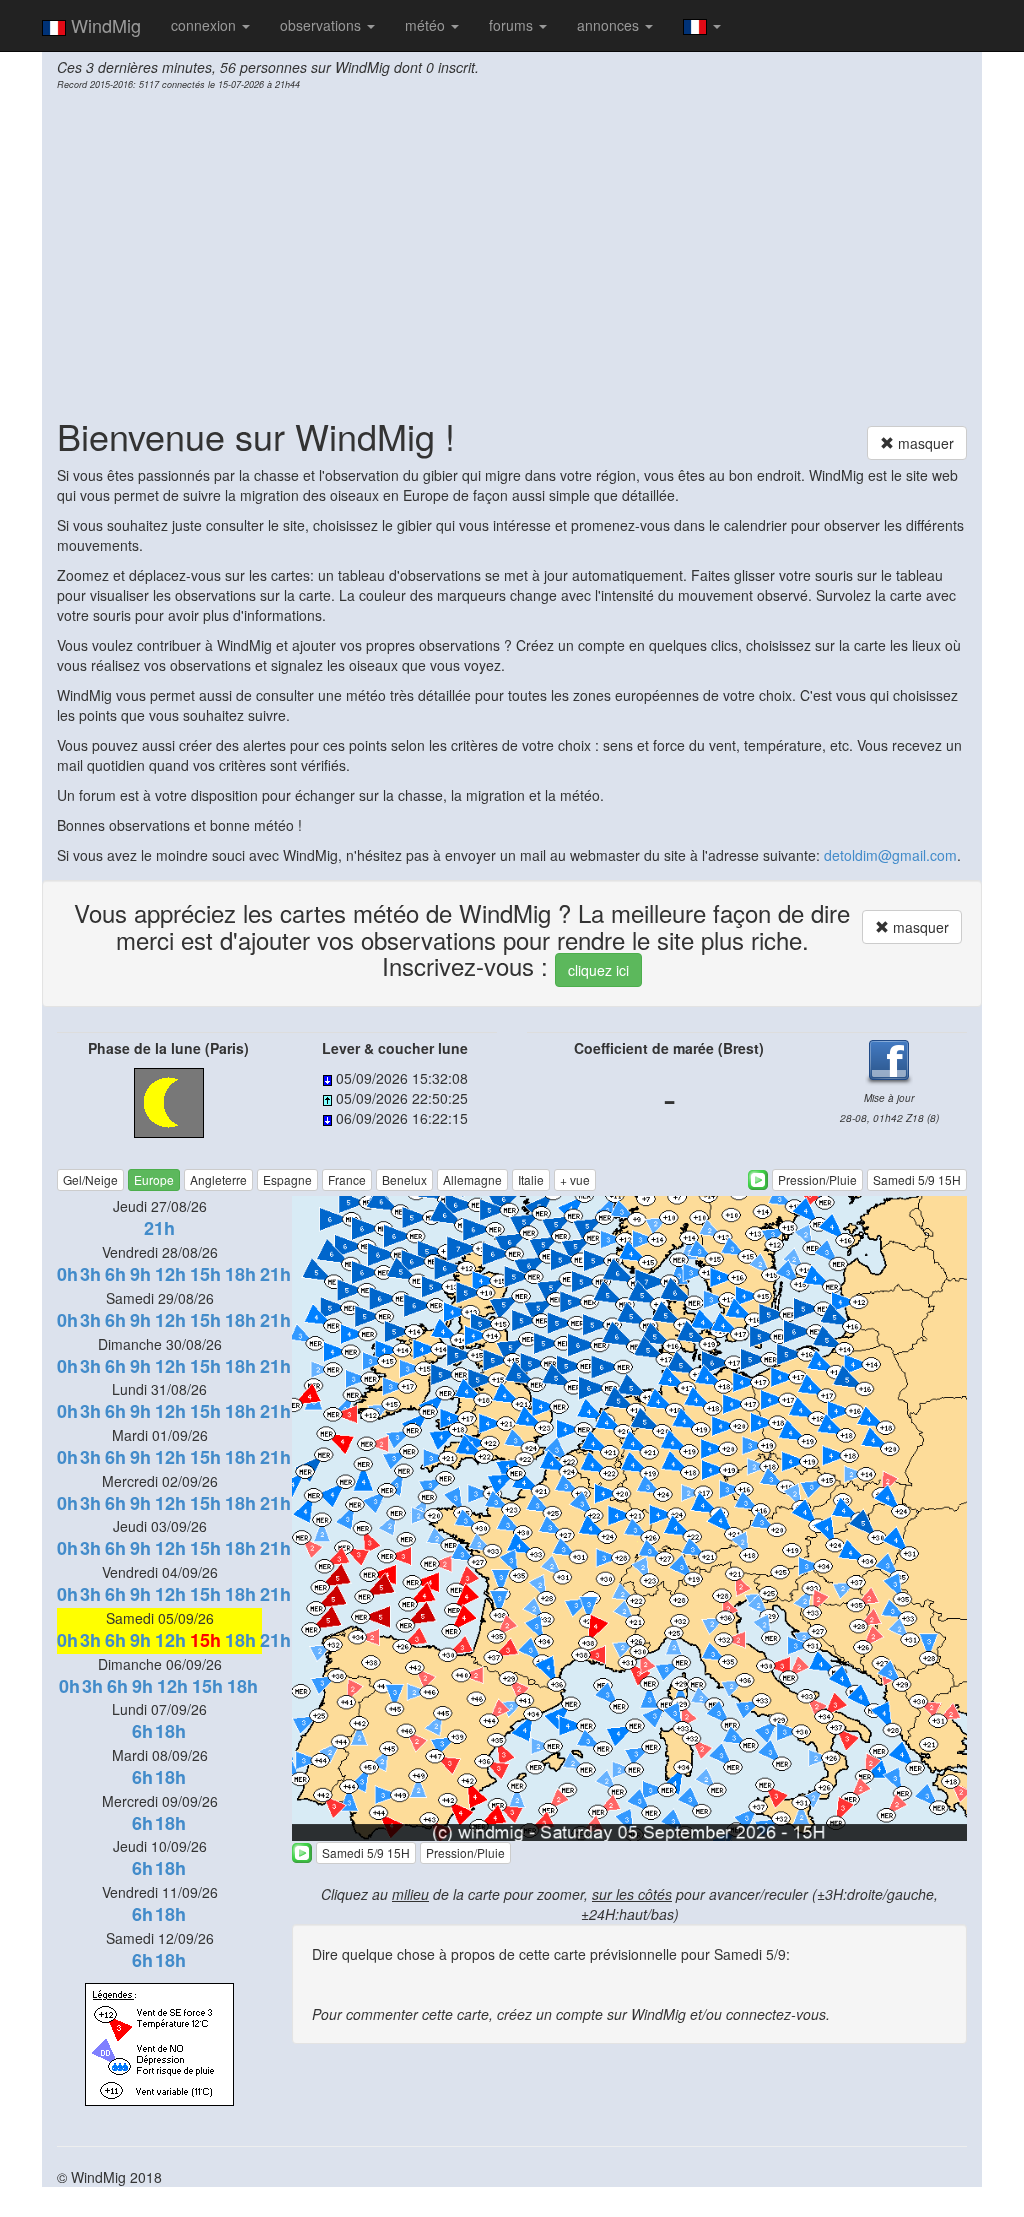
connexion (205, 25)
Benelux (404, 1179)
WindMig (103, 25)
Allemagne (472, 1179)
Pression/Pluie (817, 1179)
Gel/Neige (90, 1179)
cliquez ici (598, 970)
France (347, 1179)
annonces (610, 25)
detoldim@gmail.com (890, 855)
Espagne (287, 1179)
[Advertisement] (512, 251)
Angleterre (218, 1179)
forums (513, 25)
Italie (531, 1179)
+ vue (575, 1179)
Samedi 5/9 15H (917, 1179)
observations (322, 25)
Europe (154, 1179)
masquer (924, 443)
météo (427, 25)
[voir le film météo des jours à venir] (758, 1180)
